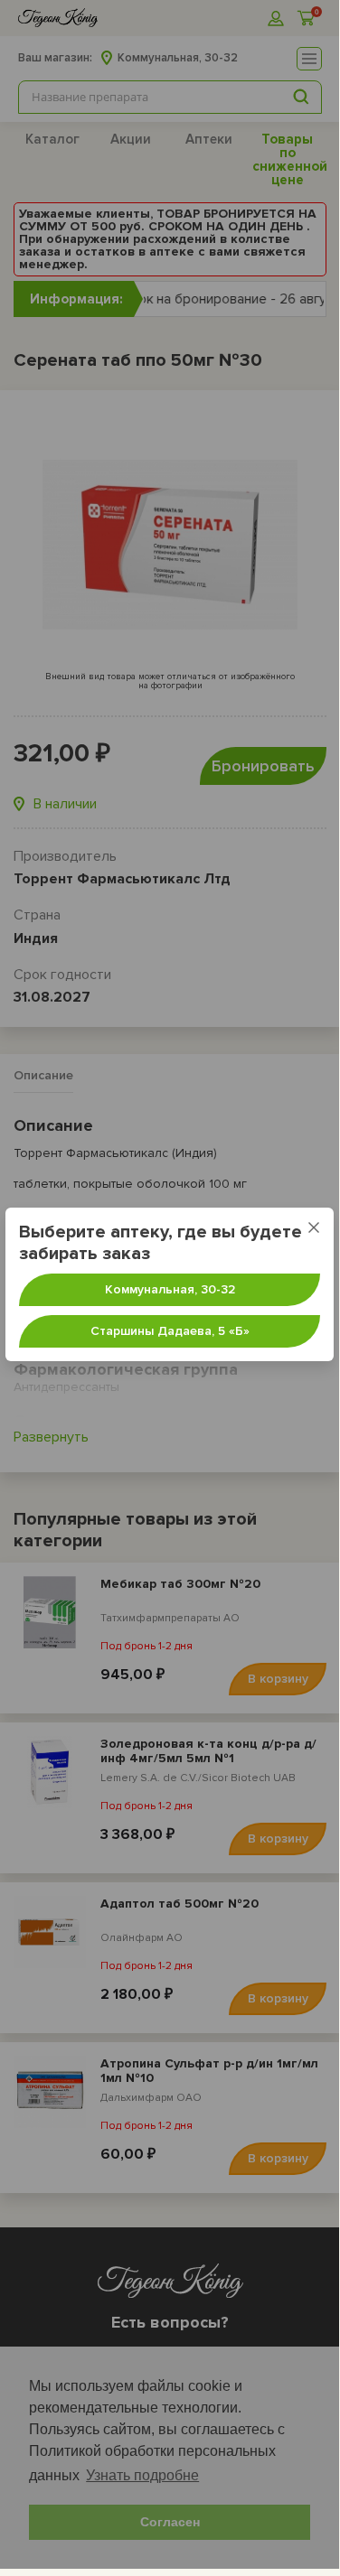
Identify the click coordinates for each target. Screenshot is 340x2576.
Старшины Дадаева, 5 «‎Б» (170, 1331)
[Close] (314, 1227)
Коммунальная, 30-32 (170, 1289)
